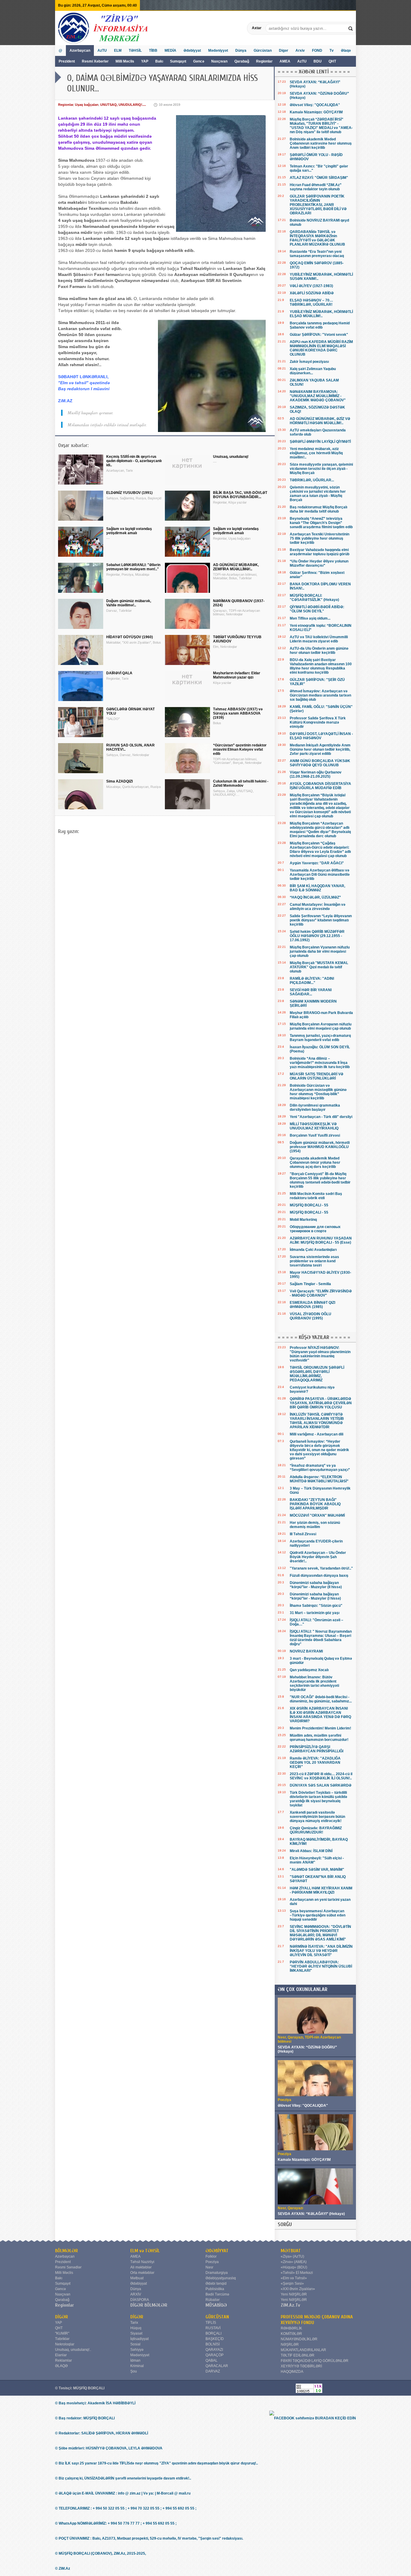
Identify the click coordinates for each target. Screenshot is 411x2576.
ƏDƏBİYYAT (217, 2251)
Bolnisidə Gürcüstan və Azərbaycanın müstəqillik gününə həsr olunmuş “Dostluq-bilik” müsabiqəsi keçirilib (318, 1092)
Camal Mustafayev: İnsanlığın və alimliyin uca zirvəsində (318, 907)
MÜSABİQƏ (216, 2305)
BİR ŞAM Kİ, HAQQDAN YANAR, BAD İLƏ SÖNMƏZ (317, 888)
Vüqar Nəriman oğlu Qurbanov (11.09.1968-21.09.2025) (316, 774)
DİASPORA (140, 2300)
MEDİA (170, 51)
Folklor (211, 2256)
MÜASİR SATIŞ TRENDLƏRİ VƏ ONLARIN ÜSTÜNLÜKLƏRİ (317, 1076)
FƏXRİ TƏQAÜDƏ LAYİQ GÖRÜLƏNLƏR (315, 2361)
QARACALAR (217, 2366)
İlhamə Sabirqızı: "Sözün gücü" (316, 1606)
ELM (118, 51)
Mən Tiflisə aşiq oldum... (310, 618)
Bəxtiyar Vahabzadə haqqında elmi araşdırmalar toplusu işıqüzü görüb (320, 552)
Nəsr (209, 2267)
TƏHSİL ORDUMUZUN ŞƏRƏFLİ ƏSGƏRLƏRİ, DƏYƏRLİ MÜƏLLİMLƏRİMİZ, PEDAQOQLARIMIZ (317, 1374)
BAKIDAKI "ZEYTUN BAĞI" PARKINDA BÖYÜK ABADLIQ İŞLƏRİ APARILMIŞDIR (315, 1504)
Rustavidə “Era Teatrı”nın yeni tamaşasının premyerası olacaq (317, 254)
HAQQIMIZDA (292, 2372)
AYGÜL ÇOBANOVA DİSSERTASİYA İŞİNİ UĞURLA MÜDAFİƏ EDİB (320, 786)
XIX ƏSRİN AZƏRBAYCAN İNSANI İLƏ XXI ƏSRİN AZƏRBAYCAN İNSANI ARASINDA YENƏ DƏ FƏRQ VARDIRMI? (320, 1715)
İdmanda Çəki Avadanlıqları (313, 1250)
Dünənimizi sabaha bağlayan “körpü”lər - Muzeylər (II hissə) (316, 1585)
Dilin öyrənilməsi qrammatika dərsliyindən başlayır (315, 1107)
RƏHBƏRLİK (291, 2328)
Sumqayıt (179, 61)
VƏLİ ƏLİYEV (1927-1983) (311, 286)
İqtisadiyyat (139, 2339)
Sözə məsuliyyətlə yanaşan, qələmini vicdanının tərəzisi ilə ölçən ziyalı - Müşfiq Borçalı (321, 469)
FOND (317, 51)
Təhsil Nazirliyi (142, 2262)
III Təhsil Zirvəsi (303, 1534)
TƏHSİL (135, 51)
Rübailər (213, 2300)
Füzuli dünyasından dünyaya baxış (319, 1576)
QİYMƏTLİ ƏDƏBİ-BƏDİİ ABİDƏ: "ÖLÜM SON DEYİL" (317, 609)
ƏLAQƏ (61, 2366)
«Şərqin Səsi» (292, 2283)
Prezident (67, 61)
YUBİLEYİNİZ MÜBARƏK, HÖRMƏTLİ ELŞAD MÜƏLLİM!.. (321, 314)
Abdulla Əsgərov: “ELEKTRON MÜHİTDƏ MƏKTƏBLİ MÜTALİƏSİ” (319, 1479)
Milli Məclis (125, 61)
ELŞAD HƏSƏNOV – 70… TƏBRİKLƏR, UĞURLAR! (311, 302)
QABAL (212, 2360)
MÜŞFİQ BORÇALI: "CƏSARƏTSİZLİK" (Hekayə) (314, 598)
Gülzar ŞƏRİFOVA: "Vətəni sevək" (319, 335)
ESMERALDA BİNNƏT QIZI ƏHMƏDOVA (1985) (312, 1305)
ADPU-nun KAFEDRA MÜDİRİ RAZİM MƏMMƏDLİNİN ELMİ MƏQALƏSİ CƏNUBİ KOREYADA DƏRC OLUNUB (321, 348)
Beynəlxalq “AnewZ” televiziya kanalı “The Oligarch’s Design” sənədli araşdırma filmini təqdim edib (321, 523)
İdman (135, 2360)
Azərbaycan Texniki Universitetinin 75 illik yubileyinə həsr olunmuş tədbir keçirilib (320, 538)
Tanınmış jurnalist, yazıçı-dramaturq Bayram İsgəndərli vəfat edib (320, 1038)
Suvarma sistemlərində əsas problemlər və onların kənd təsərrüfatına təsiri (314, 1261)
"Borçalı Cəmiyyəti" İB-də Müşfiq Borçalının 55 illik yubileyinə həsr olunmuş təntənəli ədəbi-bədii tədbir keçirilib (320, 1180)
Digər (284, 51)
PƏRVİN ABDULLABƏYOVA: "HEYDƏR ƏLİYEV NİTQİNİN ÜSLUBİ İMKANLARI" (321, 1966)
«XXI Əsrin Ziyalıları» (298, 2289)
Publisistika (215, 2289)
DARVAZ (213, 2371)
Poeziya (212, 2262)
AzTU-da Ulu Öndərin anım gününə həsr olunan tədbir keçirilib (319, 651)
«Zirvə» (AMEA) (294, 2262)
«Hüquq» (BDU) (294, 2267)
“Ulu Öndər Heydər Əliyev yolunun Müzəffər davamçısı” (319, 563)
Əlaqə (346, 51)
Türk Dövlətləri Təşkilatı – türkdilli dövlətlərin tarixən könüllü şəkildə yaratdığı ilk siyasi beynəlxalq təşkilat (318, 1799)
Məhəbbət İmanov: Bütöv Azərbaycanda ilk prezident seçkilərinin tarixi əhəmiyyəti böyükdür (314, 1683)
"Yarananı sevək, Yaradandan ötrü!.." (321, 1568)
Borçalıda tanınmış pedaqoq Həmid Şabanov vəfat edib (320, 325)
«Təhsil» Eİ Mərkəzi (297, 2273)
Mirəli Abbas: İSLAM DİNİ (311, 1851)
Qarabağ (242, 61)
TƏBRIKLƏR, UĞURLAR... (312, 480)
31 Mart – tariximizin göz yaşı (315, 1613)
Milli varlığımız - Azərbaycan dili (317, 1434)
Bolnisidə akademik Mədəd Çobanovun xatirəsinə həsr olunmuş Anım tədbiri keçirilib (321, 143)
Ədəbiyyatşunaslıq (221, 2278)
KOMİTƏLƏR (291, 2334)
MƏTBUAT (291, 2251)
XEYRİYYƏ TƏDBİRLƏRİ (301, 2366)
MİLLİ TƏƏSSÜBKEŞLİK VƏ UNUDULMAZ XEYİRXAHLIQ (314, 1126)
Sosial (135, 2344)
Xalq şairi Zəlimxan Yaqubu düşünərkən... (313, 371)
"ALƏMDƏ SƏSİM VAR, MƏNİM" (317, 1870)
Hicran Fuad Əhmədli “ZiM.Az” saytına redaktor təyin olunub (316, 187)
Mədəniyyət (218, 51)
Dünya (241, 51)
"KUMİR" (62, 2333)
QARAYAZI (214, 2350)
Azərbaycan (80, 51)
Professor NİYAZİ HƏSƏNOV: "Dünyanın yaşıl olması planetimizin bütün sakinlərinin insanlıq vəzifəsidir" (320, 1354)
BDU (318, 61)
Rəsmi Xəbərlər (95, 61)
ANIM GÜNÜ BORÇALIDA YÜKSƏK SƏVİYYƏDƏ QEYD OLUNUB (320, 763)
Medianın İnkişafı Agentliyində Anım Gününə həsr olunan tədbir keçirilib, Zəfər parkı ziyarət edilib (320, 749)
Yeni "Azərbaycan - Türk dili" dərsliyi (321, 1117)
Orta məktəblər (142, 2273)
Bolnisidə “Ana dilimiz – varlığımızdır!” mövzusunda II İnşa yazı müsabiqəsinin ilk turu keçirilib (320, 1063)
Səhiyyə (137, 2350)
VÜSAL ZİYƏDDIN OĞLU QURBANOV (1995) (311, 1316)
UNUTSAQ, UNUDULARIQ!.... (123, 105)
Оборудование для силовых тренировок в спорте (315, 1229)
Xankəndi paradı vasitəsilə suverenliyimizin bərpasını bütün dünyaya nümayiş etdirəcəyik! (317, 1817)
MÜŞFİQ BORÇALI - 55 (309, 1205)
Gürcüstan (263, 51)
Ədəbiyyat (192, 51)
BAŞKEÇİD (215, 2339)
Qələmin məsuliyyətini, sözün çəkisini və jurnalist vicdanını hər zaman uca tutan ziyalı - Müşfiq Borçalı (318, 494)
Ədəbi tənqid (216, 2283)
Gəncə (199, 61)
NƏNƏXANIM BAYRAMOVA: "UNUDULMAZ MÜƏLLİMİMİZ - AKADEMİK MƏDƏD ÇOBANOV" (318, 396)
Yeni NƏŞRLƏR (294, 2294)
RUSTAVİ (213, 2328)
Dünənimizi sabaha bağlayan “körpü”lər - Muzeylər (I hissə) (315, 1596)
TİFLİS (211, 2323)
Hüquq (136, 2328)
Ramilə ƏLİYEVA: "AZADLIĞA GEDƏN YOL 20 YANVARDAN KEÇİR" (315, 1763)
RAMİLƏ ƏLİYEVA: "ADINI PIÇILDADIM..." (312, 981)
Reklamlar (63, 2360)
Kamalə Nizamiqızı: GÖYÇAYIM (316, 112)
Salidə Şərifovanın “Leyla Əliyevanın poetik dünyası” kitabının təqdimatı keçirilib (321, 920)
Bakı (159, 61)
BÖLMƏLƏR (66, 2251)
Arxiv (300, 51)
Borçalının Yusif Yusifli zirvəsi (315, 1135)
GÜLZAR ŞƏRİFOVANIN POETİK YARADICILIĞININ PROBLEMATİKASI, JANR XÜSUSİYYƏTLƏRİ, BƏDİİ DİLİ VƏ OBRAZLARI (318, 205)
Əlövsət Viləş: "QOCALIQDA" (315, 105)
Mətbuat (137, 2278)
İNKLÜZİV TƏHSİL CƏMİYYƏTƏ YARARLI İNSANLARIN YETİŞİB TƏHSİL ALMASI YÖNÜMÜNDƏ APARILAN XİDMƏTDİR (317, 1421)
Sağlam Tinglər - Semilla (310, 1284)
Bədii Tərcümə (217, 2294)
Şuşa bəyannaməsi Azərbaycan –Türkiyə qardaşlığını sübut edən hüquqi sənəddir (318, 1915)
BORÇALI (213, 2333)
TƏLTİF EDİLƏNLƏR (298, 2355)
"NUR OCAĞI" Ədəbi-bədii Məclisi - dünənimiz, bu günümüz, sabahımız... (321, 1699)
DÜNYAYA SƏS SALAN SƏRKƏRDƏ (321, 1785)
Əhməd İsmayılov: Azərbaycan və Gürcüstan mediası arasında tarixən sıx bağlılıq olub (320, 695)
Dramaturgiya (217, 2273)
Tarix (134, 2323)
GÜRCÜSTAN (217, 2317)
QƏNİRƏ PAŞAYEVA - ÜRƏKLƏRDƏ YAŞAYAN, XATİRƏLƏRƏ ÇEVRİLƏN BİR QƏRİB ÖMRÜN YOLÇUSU (321, 1403)
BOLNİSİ (213, 2344)
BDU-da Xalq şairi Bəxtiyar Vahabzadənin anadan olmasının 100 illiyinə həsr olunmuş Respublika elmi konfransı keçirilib (321, 666)
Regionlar (264, 61)
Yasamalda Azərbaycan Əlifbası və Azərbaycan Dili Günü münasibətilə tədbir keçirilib (320, 874)
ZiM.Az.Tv (290, 2305)
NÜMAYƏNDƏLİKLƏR (299, 2339)
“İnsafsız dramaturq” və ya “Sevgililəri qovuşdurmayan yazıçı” (320, 1468)
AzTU (302, 61)
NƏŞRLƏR (290, 2345)
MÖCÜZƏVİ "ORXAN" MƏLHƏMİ (317, 1515)
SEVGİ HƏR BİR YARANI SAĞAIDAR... (311, 992)
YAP (145, 61)
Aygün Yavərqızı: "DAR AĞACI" (317, 863)
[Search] (351, 28)
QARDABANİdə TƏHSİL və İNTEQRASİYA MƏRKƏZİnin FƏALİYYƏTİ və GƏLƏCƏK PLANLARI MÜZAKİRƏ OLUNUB (317, 238)
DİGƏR (62, 2317)
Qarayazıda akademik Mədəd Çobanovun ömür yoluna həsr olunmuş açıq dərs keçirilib (315, 1162)
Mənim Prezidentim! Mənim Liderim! (320, 1728)
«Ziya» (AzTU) (292, 2256)
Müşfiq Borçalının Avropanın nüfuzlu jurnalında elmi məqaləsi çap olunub (321, 1026)
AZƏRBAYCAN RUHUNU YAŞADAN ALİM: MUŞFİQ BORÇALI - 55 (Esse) (321, 1240)
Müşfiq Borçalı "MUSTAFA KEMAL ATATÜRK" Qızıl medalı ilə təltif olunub (319, 967)
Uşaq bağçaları (87, 105)
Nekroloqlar (65, 2344)
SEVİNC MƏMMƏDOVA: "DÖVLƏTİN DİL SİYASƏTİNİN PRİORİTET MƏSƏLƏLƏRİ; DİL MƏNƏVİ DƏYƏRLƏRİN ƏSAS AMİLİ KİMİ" (320, 1933)
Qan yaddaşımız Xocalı (309, 1670)
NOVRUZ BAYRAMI (306, 1651)
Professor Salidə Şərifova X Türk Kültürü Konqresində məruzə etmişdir (318, 722)
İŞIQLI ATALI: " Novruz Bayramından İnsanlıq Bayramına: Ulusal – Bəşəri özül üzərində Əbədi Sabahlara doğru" (321, 1638)
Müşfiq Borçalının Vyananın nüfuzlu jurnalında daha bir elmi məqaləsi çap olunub (320, 951)
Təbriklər (62, 2339)
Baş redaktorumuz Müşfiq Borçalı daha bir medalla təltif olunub (318, 509)
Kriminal (137, 2366)
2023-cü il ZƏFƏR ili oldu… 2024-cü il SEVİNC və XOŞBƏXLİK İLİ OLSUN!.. (321, 1776)
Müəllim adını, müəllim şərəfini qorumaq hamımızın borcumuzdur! (319, 1738)
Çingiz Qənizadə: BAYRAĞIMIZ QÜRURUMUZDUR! (316, 1830)
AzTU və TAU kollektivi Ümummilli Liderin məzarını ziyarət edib (319, 639)
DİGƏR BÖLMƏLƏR (149, 2305)
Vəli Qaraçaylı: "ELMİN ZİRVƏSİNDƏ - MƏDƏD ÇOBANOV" (321, 1293)
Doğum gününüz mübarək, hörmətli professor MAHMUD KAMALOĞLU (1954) (320, 1147)
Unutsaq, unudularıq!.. (73, 2350)
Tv (332, 51)
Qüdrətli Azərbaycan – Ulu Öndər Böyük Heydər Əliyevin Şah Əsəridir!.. (318, 1557)
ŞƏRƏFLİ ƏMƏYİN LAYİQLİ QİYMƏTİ (320, 442)
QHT (332, 61)
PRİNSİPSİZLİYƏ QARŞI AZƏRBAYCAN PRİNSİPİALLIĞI (317, 1749)
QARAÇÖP (215, 2355)
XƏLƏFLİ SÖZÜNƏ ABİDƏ (312, 293)
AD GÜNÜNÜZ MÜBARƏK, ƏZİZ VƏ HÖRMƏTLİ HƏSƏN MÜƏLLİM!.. (320, 421)
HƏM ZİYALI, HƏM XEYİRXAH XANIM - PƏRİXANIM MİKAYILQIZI (321, 1890)
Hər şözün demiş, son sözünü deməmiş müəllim (315, 1525)
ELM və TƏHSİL (145, 2251)
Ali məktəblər (141, 2267)
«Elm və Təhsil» (294, 2278)
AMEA (285, 61)
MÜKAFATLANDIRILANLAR (303, 2350)
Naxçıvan (219, 61)
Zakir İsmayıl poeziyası (309, 362)
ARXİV (136, 2294)
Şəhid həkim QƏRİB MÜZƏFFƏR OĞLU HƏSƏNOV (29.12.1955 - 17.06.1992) (317, 936)
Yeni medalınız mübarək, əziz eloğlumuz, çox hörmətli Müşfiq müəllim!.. (316, 453)
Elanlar (61, 2355)
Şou (134, 2371)
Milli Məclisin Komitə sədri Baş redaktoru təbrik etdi (316, 1196)
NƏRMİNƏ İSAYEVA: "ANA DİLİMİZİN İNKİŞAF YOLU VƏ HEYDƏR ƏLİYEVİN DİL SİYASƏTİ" (321, 1951)
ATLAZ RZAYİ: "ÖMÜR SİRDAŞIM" (319, 178)
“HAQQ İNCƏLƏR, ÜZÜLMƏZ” (315, 897)
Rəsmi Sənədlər (68, 2267)
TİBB (153, 51)
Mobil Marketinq (303, 1220)
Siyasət (136, 2333)
